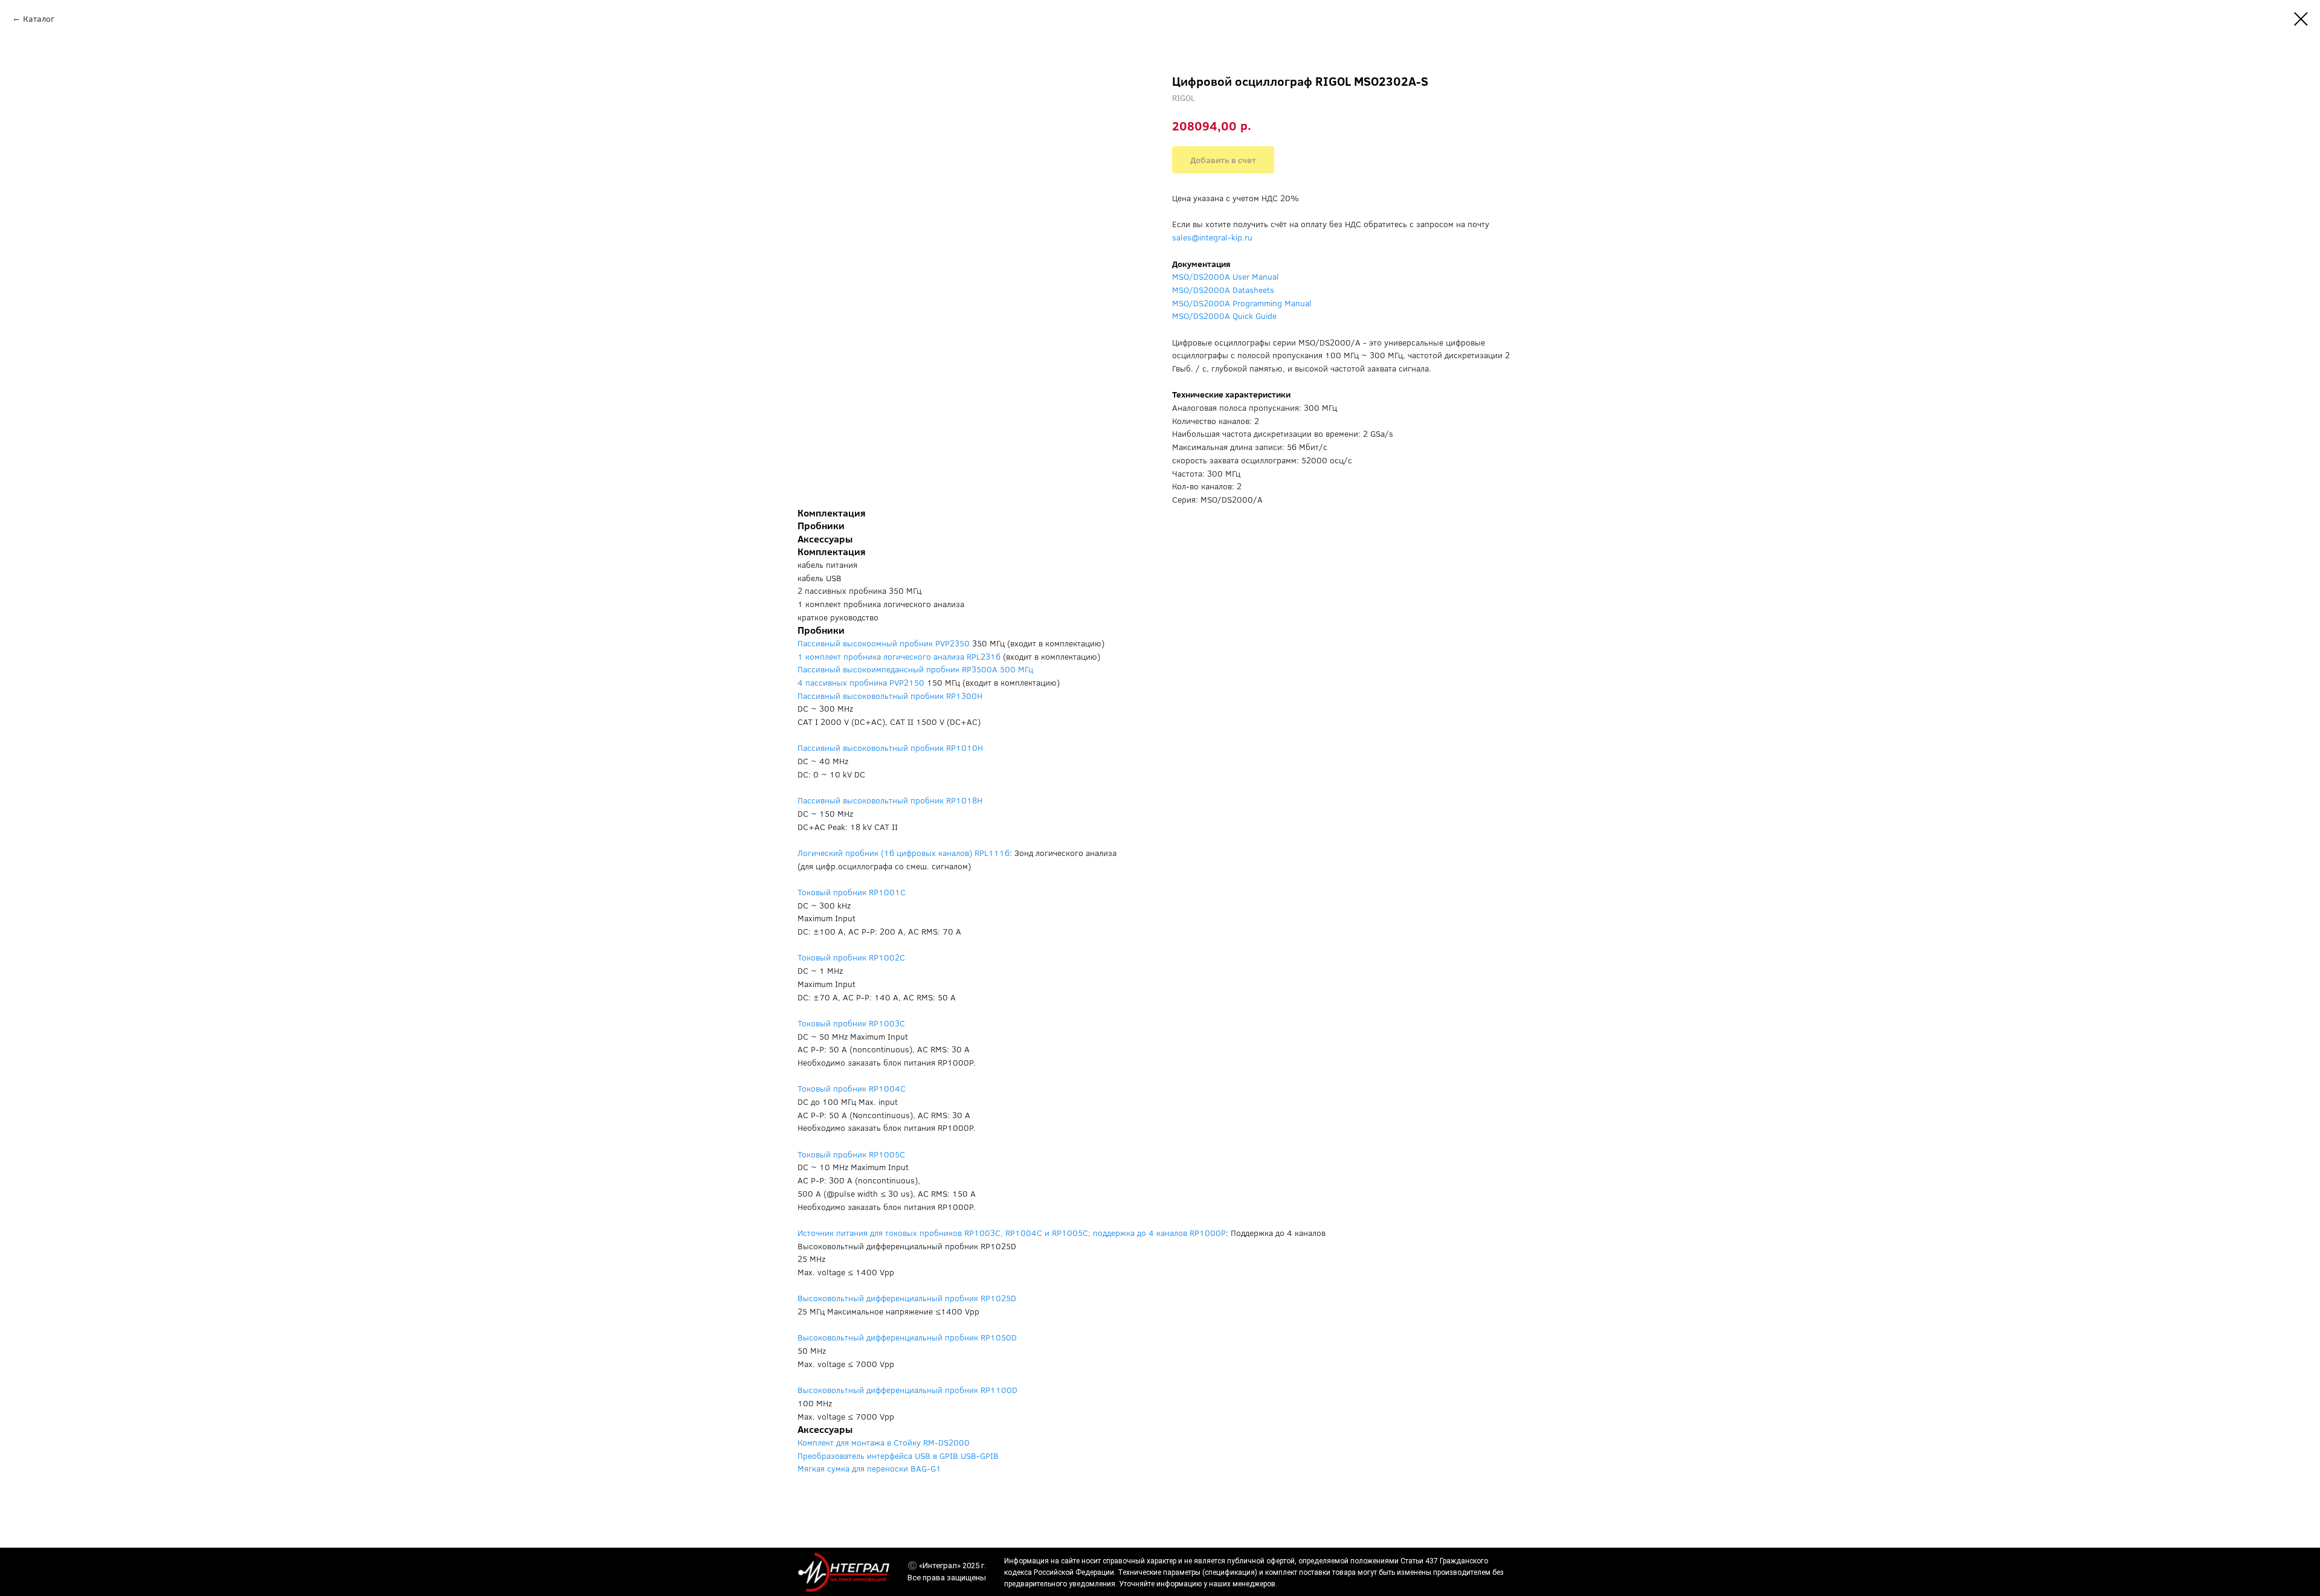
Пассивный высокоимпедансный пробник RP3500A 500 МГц (915, 669)
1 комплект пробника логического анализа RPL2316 (899, 656)
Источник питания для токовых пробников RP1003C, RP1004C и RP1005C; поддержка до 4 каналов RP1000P (1012, 1233)
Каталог (39, 18)
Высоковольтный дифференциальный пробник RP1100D (907, 1390)
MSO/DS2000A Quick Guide (1224, 316)
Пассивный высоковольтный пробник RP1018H (890, 800)
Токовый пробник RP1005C (851, 1154)
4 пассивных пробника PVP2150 (861, 682)
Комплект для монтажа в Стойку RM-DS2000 (884, 1442)
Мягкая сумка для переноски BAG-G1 (869, 1468)
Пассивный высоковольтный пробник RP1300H (890, 696)
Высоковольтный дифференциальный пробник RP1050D (907, 1337)
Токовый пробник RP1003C (851, 1023)
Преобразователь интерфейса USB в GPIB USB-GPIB (898, 1456)
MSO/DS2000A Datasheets (1223, 290)
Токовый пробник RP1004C (852, 1088)
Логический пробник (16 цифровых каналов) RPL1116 (904, 853)
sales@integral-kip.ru (1212, 237)
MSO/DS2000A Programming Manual (1242, 303)
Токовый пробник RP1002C (851, 957)
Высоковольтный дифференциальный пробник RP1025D (907, 1298)
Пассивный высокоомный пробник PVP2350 (884, 643)
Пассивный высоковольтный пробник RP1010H (890, 748)
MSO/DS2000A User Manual (1226, 276)
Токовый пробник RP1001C (852, 892)
